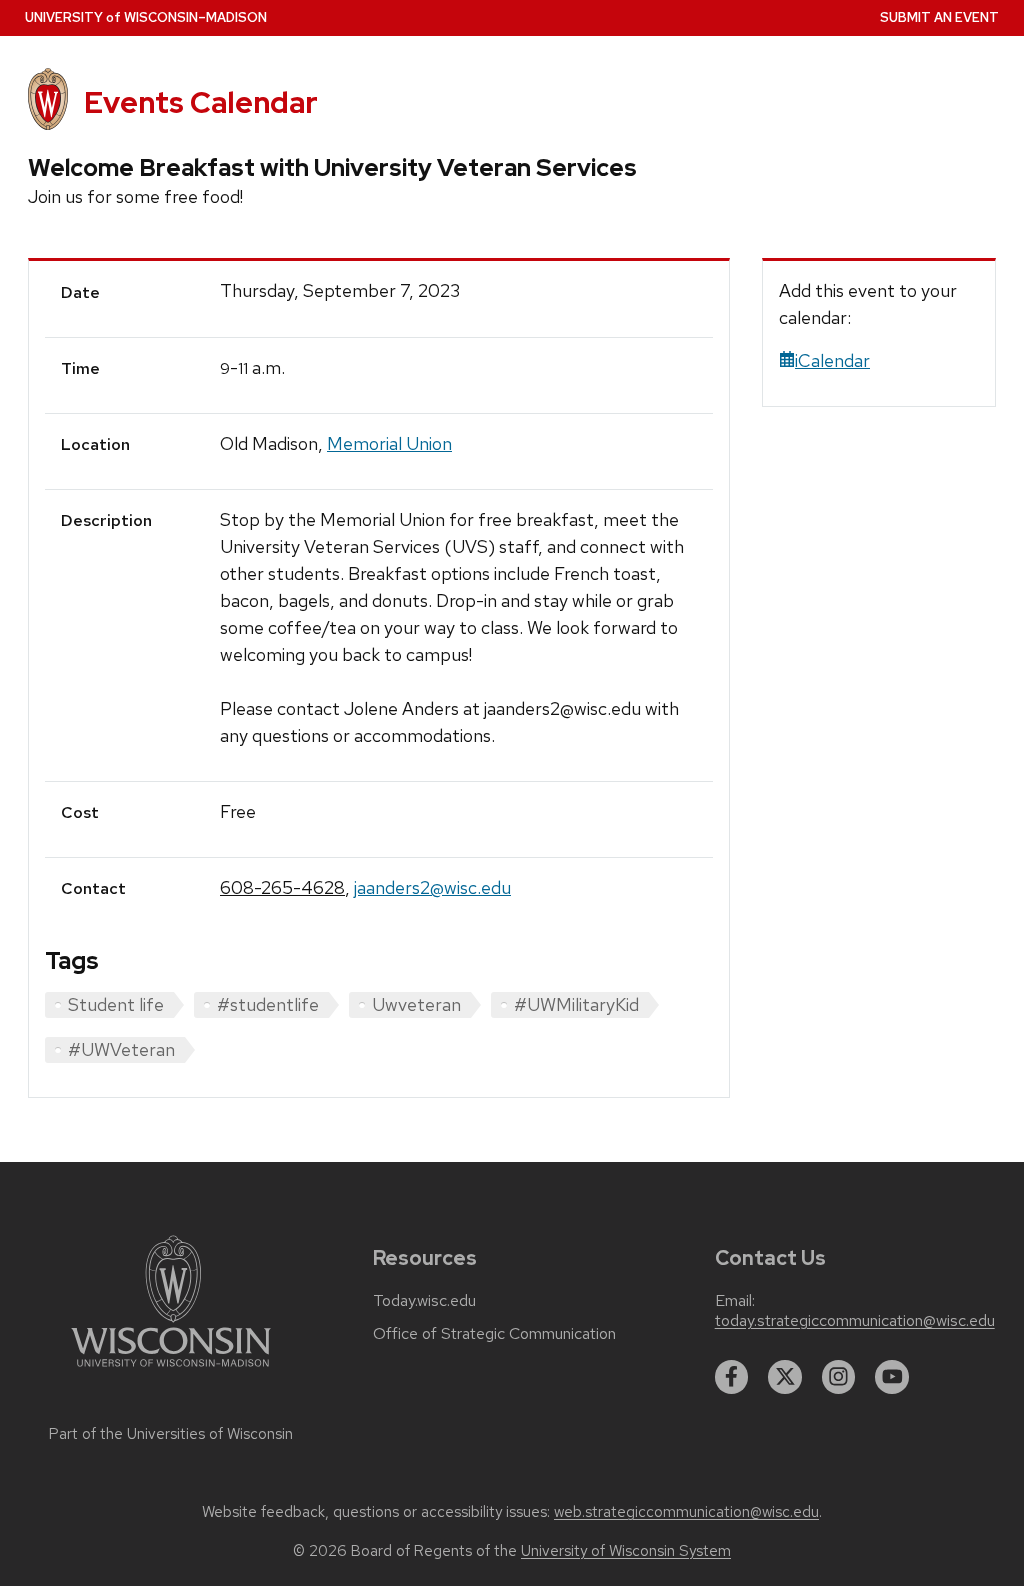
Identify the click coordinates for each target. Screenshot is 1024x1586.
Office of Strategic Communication (494, 1334)
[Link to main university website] (171, 1370)
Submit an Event (939, 17)
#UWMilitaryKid (576, 1004)
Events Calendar (201, 102)
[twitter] (785, 1377)
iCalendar (832, 360)
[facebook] (732, 1377)
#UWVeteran (121, 1049)
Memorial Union (389, 443)
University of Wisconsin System (626, 1551)
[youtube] (892, 1377)
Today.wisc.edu (424, 1301)
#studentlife (268, 1004)
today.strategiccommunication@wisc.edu (855, 1321)
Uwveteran (416, 1004)
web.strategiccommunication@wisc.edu (686, 1512)
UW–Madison (146, 17)
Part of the (171, 1434)
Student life (116, 1004)
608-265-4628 (282, 887)
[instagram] (839, 1377)
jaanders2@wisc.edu (432, 887)
